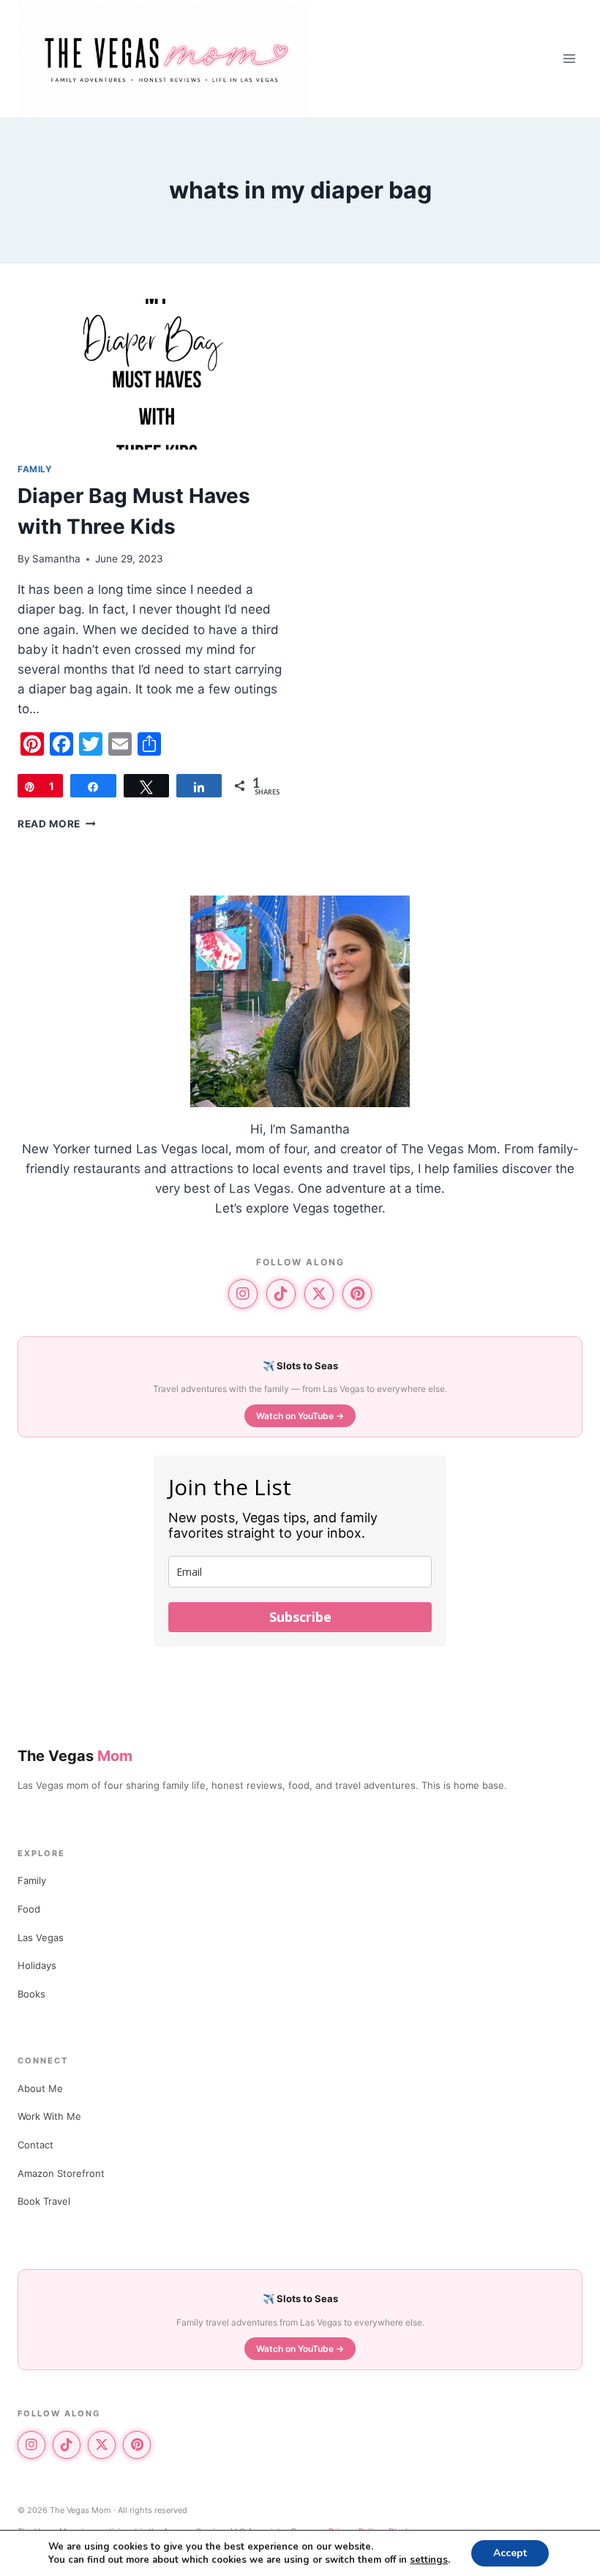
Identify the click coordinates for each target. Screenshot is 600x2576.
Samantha (56, 559)
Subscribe (300, 1617)
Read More (57, 824)
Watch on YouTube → (300, 1416)
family (35, 469)
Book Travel (44, 2201)
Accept (510, 2553)
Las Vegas (41, 1937)
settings (429, 2560)
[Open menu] (569, 58)
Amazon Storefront (61, 2173)
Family (32, 1880)
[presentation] (151, 374)
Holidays (37, 1965)
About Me (40, 2088)
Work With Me (49, 2116)
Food (29, 1909)
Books (31, 1994)
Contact (35, 2145)
